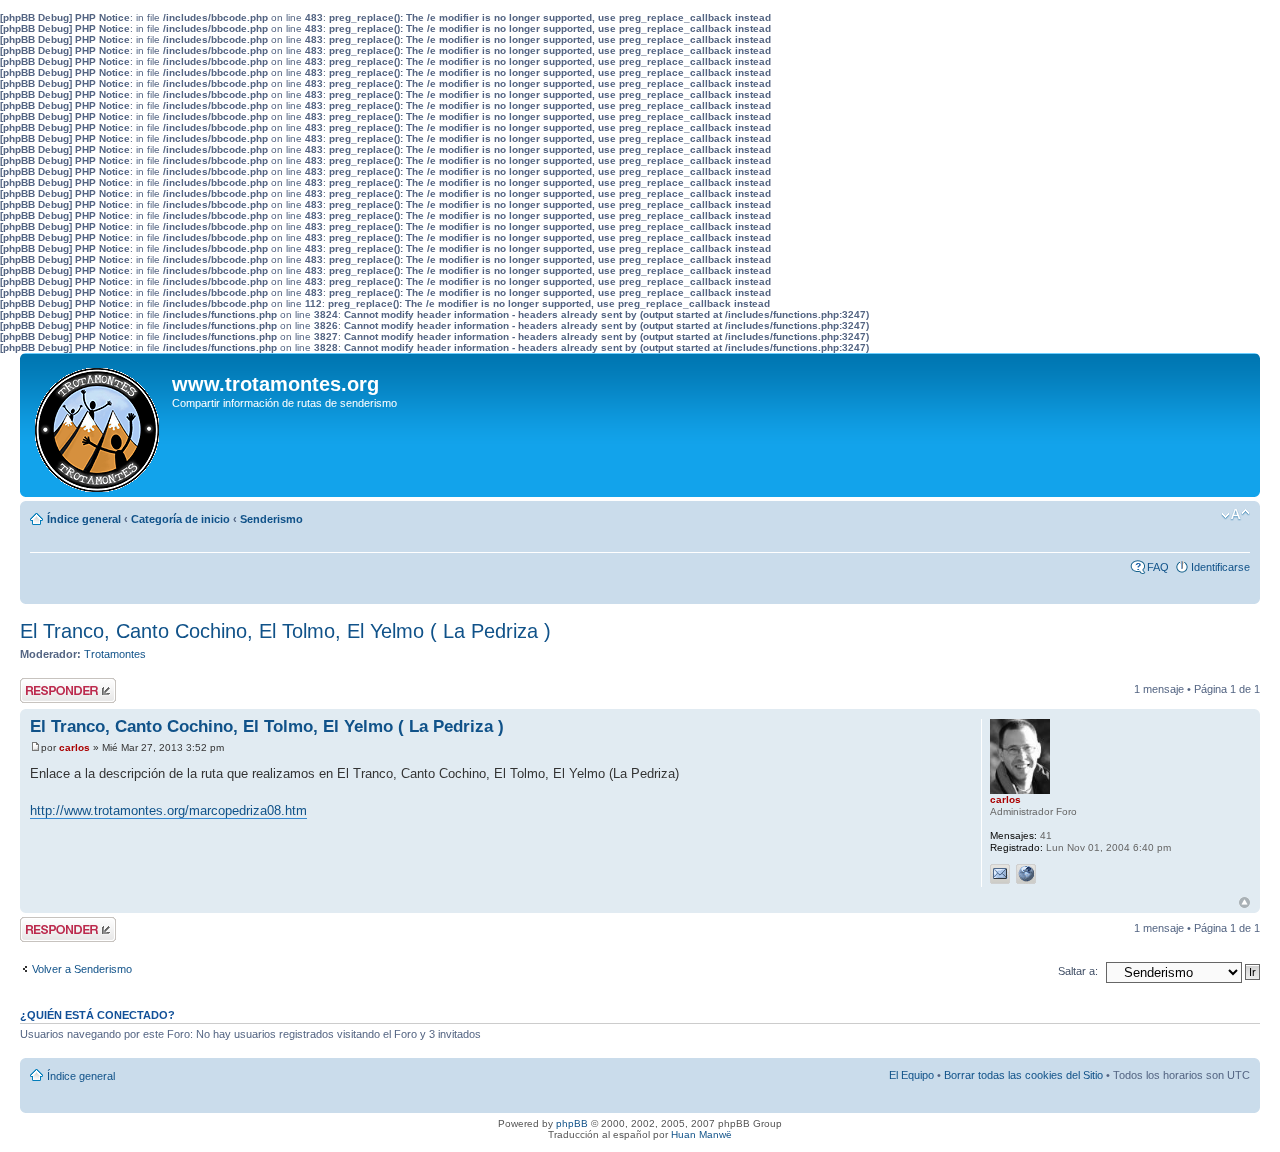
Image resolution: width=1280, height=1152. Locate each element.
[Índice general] (98, 425)
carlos (74, 747)
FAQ (1158, 567)
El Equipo (911, 1075)
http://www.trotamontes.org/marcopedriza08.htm (168, 810)
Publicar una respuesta (50, 690)
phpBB (572, 1123)
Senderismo (271, 519)
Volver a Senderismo (82, 969)
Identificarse (1220, 567)
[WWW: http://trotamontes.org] (1026, 874)
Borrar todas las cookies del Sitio (1023, 1075)
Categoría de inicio (180, 519)
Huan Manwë (701, 1134)
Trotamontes (115, 654)
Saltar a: (1078, 971)
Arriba (1244, 902)
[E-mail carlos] (1000, 874)
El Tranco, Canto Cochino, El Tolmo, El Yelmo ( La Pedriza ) (285, 631)
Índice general (84, 519)
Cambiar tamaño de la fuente (1235, 515)
